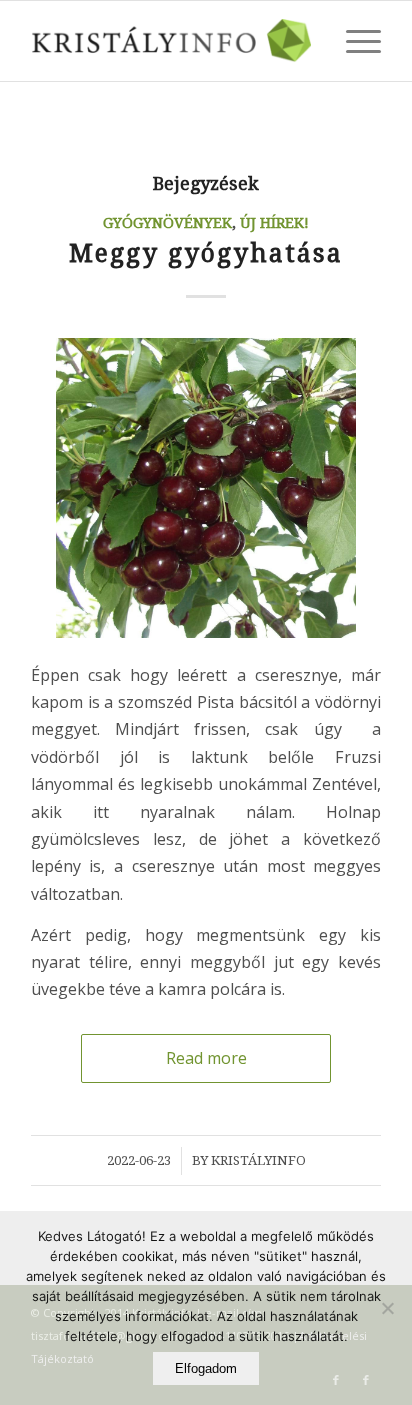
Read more (206, 1058)
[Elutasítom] (387, 1308)
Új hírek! (274, 223)
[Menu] (353, 41)
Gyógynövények (167, 223)
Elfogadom (206, 1368)
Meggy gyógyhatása (206, 253)
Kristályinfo (258, 1160)
